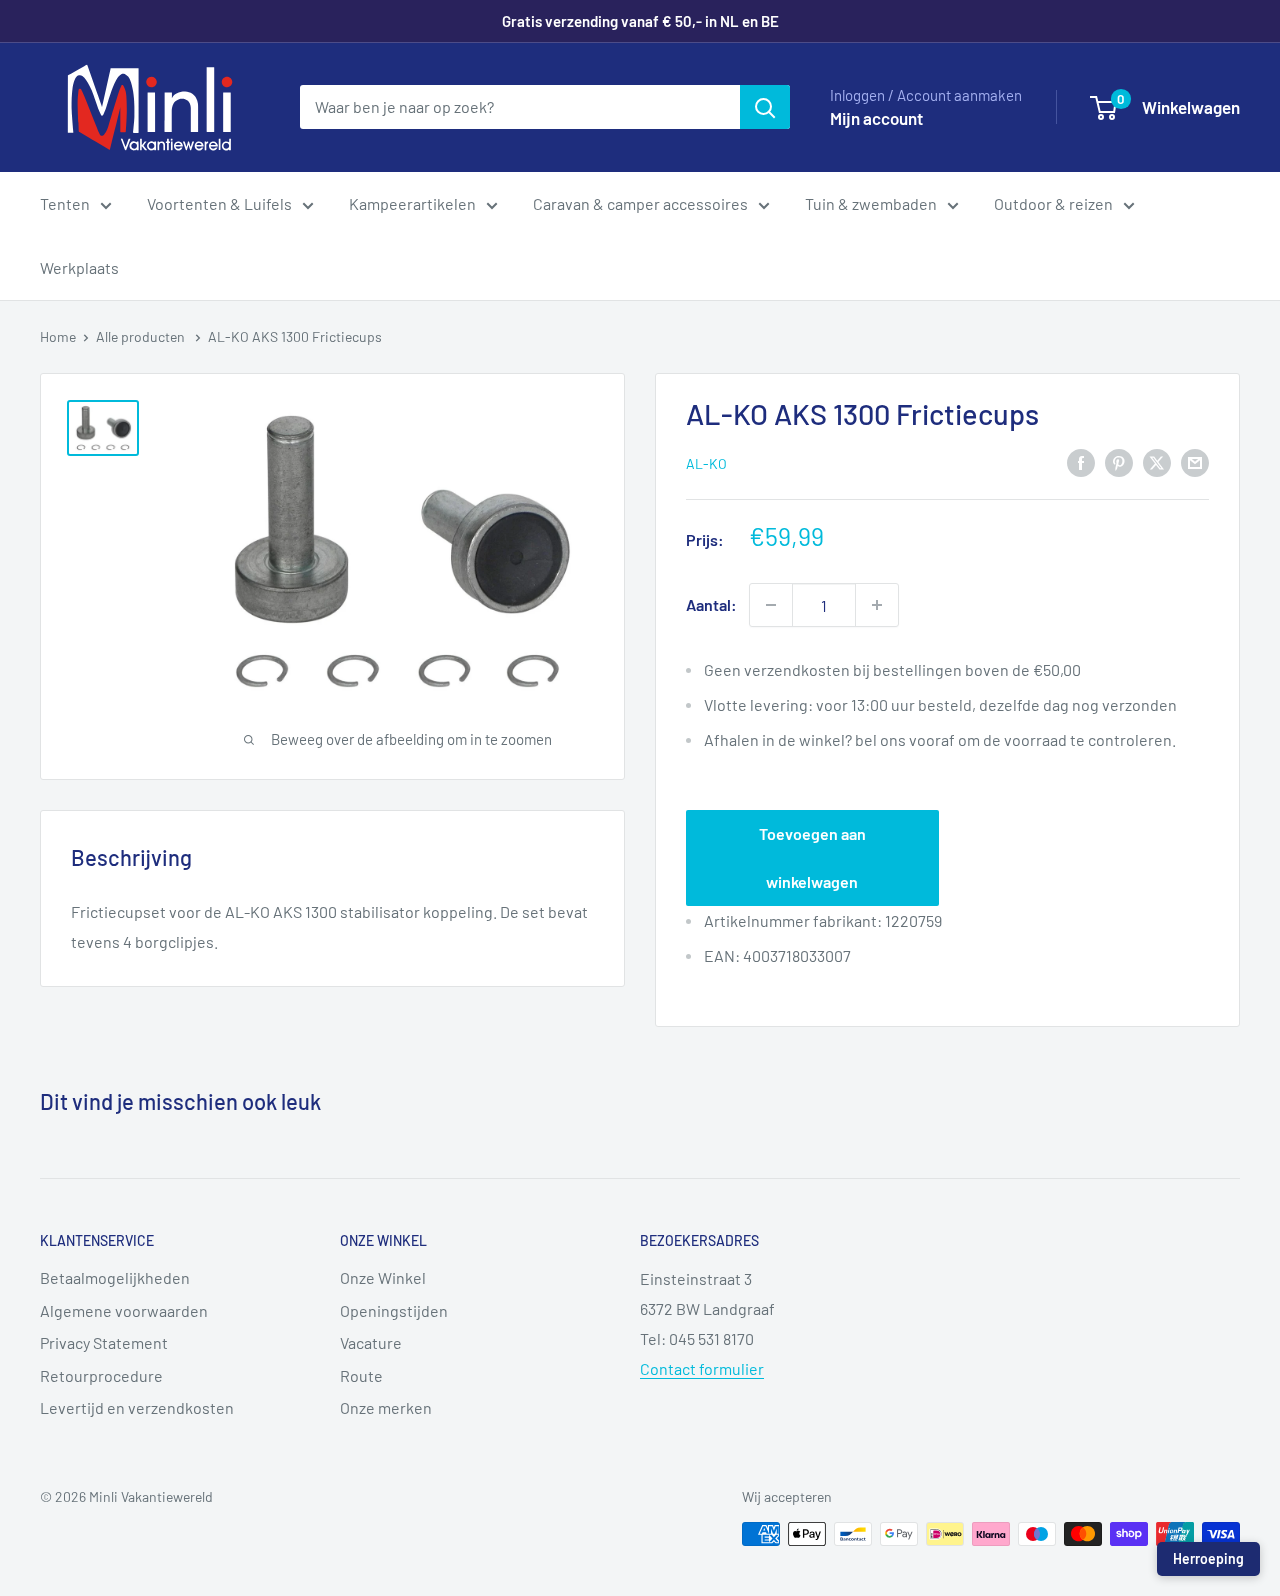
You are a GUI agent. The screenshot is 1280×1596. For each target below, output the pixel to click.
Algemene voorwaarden (124, 1310)
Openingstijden (394, 1310)
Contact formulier (702, 1368)
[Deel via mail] (1195, 462)
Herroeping (1208, 1558)
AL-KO (706, 463)
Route (361, 1375)
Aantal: (711, 604)
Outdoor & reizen (1053, 203)
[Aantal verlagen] (771, 605)
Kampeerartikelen (412, 203)
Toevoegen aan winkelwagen (812, 857)
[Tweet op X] (1157, 462)
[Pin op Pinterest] (1119, 462)
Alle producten (142, 336)
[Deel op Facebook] (1081, 462)
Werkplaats (79, 267)
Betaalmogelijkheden (115, 1277)
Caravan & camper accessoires (640, 203)
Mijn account (876, 118)
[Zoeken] (765, 107)
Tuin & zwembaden (871, 203)
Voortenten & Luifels (219, 203)
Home (58, 336)
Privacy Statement (104, 1342)
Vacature (371, 1342)
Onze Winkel (383, 1277)
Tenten (65, 203)
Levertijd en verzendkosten (137, 1407)
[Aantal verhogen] (877, 605)
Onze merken (386, 1407)
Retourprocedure (101, 1375)
